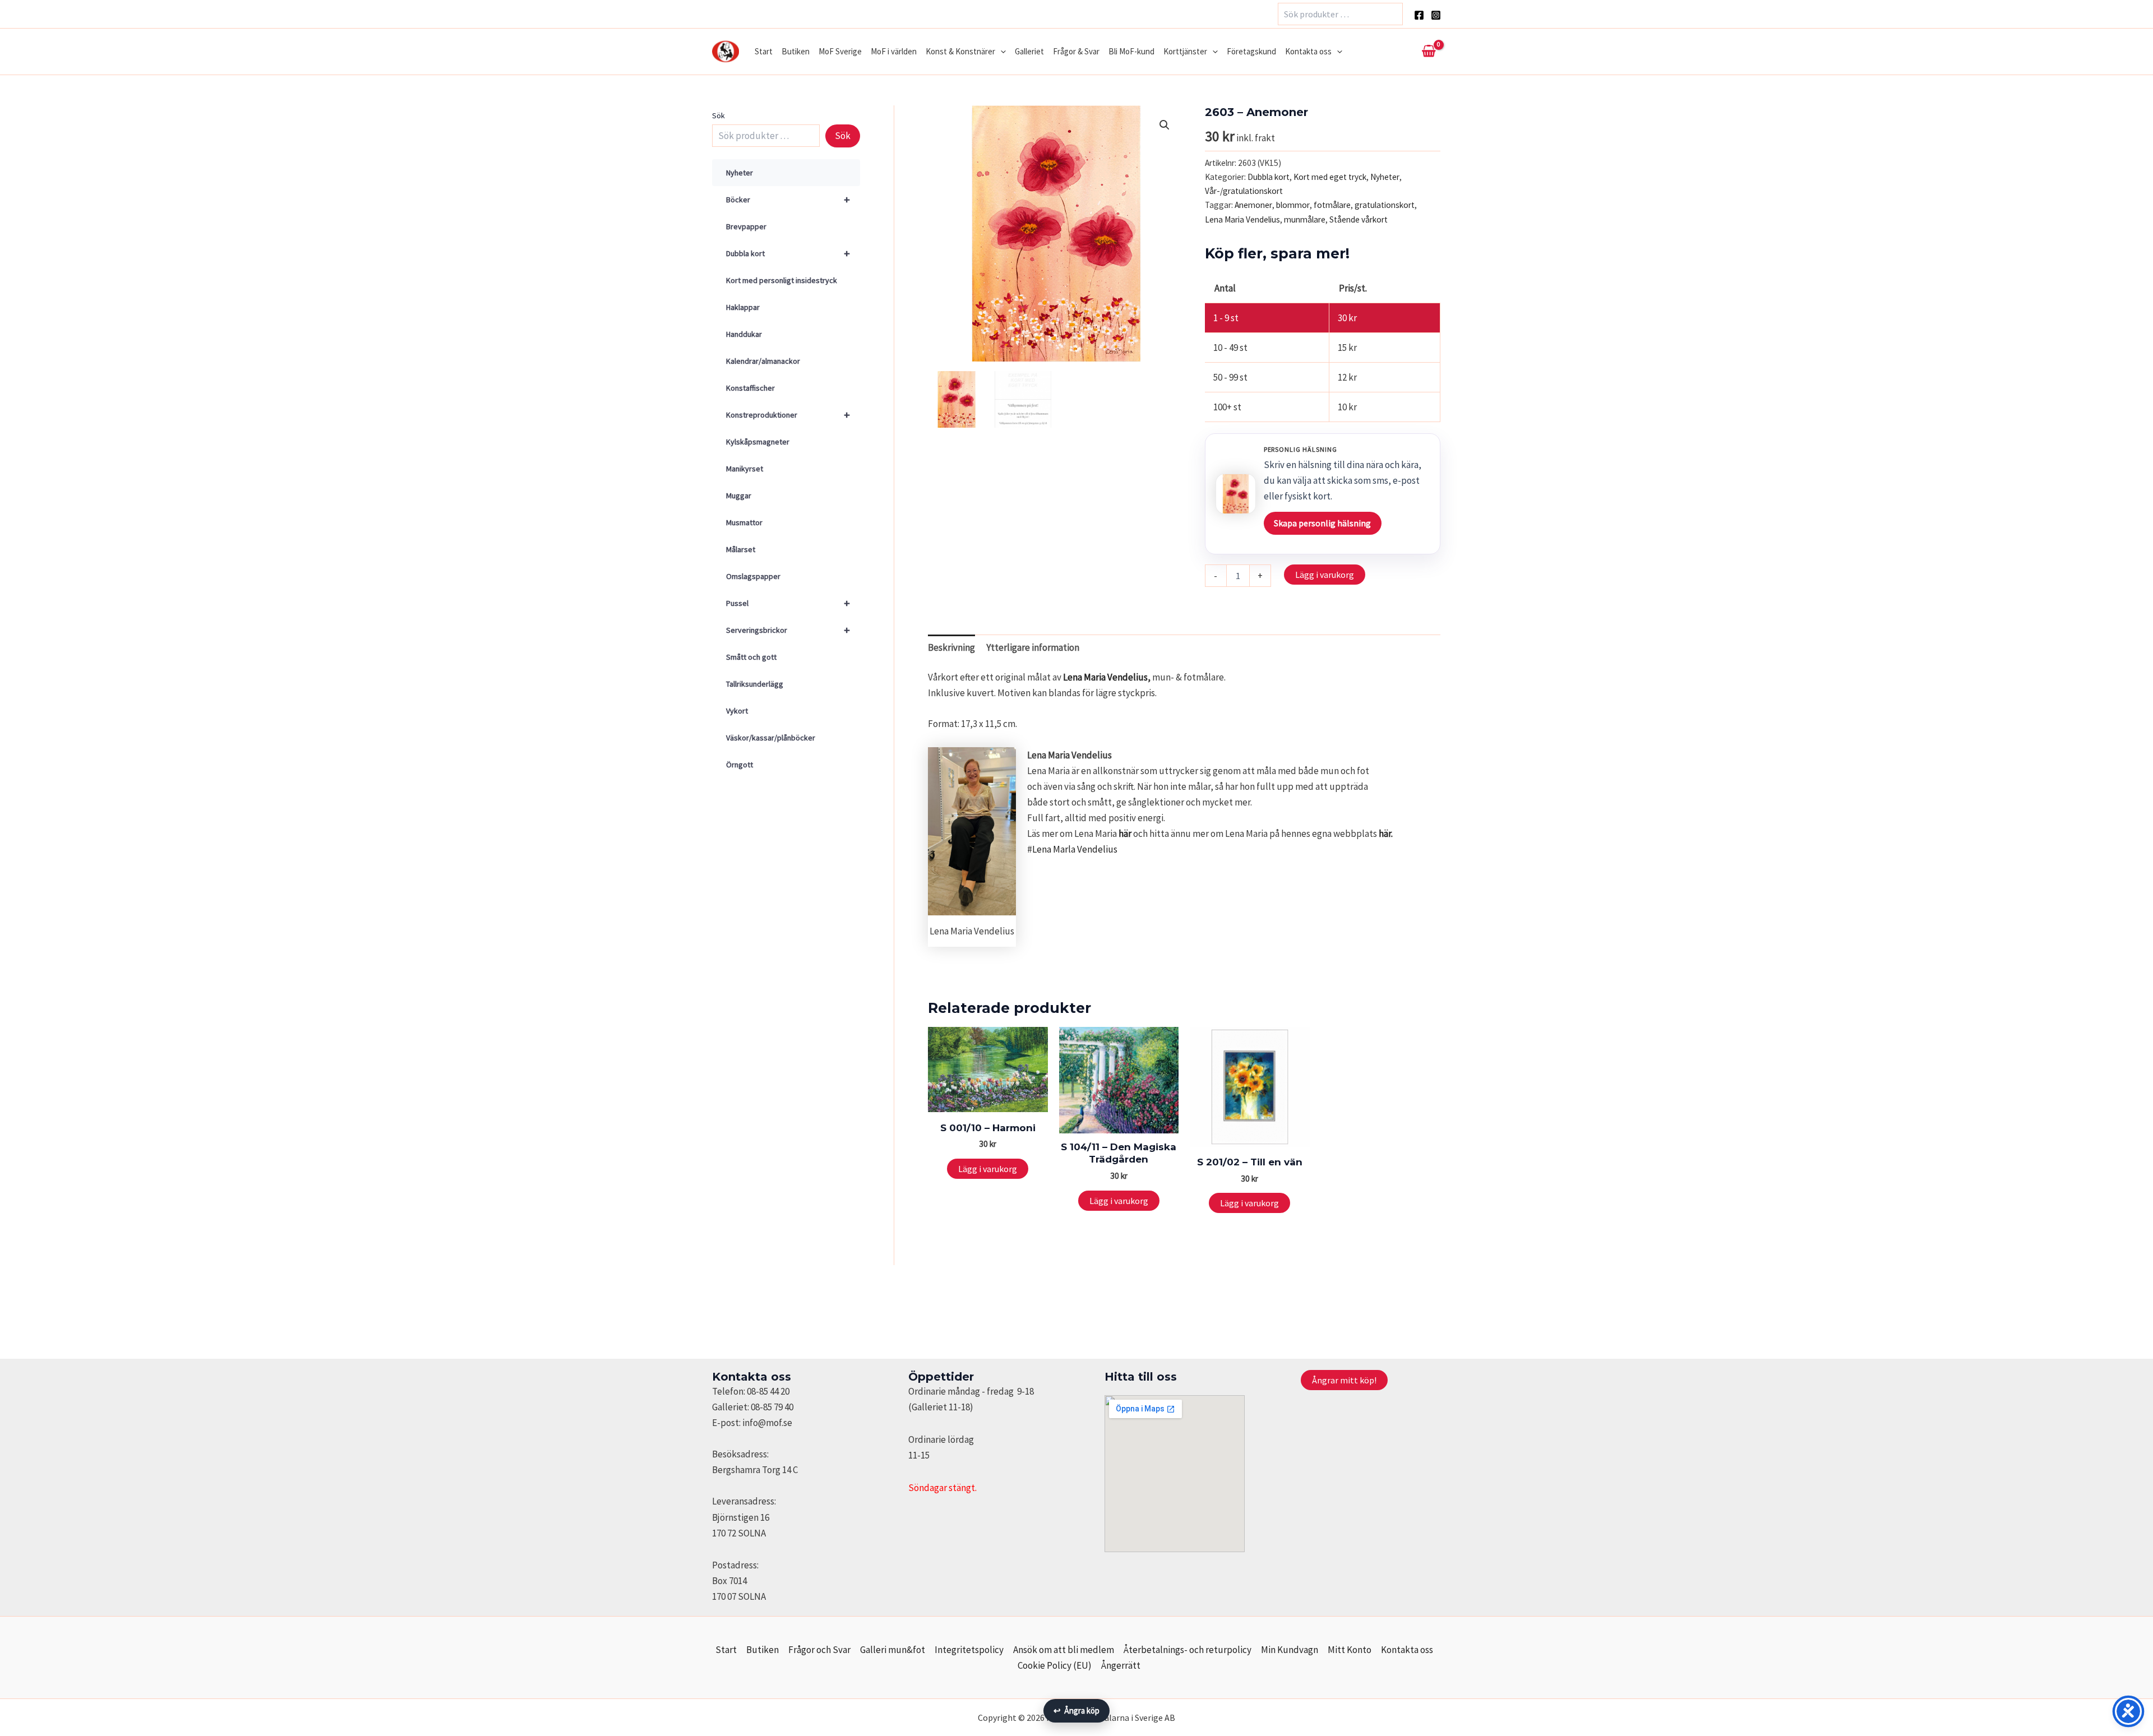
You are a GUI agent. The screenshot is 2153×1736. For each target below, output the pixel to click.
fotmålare (1332, 205)
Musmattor (744, 522)
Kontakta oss (1308, 51)
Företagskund (1251, 51)
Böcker (788, 199)
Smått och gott (751, 657)
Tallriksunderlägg (755, 684)
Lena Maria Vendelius (1242, 219)
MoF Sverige (840, 51)
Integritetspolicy (969, 1650)
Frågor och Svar (819, 1650)
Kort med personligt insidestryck (782, 280)
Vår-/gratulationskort (1244, 191)
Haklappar (743, 307)
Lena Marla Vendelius (1075, 849)
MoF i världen (894, 51)
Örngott (740, 765)
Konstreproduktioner (788, 415)
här (1125, 834)
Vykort (737, 711)
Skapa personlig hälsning (1322, 523)
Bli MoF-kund (1131, 51)
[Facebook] (1419, 15)
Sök (719, 115)
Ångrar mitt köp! (1344, 1380)
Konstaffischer (750, 388)
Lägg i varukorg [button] (988, 1169)
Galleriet (1029, 51)
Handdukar (744, 334)
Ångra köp (1076, 1710)
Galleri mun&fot (893, 1650)
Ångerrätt (1121, 1665)
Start (764, 51)
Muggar (739, 496)
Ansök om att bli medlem (1064, 1650)
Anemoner (1253, 205)
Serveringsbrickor (788, 630)
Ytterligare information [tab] (1033, 647)
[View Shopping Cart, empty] (1429, 52)
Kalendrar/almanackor (763, 361)
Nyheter (740, 173)
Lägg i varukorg (1325, 575)
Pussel (788, 603)
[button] (1001, 52)
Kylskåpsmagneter (758, 442)
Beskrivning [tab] (951, 647)
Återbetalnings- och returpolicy (1188, 1650)
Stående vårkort (1359, 219)
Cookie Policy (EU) (1055, 1665)
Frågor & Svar (1076, 51)
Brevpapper (746, 226)
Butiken (796, 51)
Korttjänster (1185, 51)
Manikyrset (745, 469)
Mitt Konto (1350, 1650)
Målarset (741, 549)
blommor (1293, 205)
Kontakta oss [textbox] (752, 1377)
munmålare (1305, 219)
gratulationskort (1385, 205)
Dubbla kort (788, 253)
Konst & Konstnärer (960, 51)
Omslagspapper (753, 576)
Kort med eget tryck (1330, 177)
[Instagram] (1436, 15)
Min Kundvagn (1290, 1650)
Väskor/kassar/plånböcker (771, 738)
